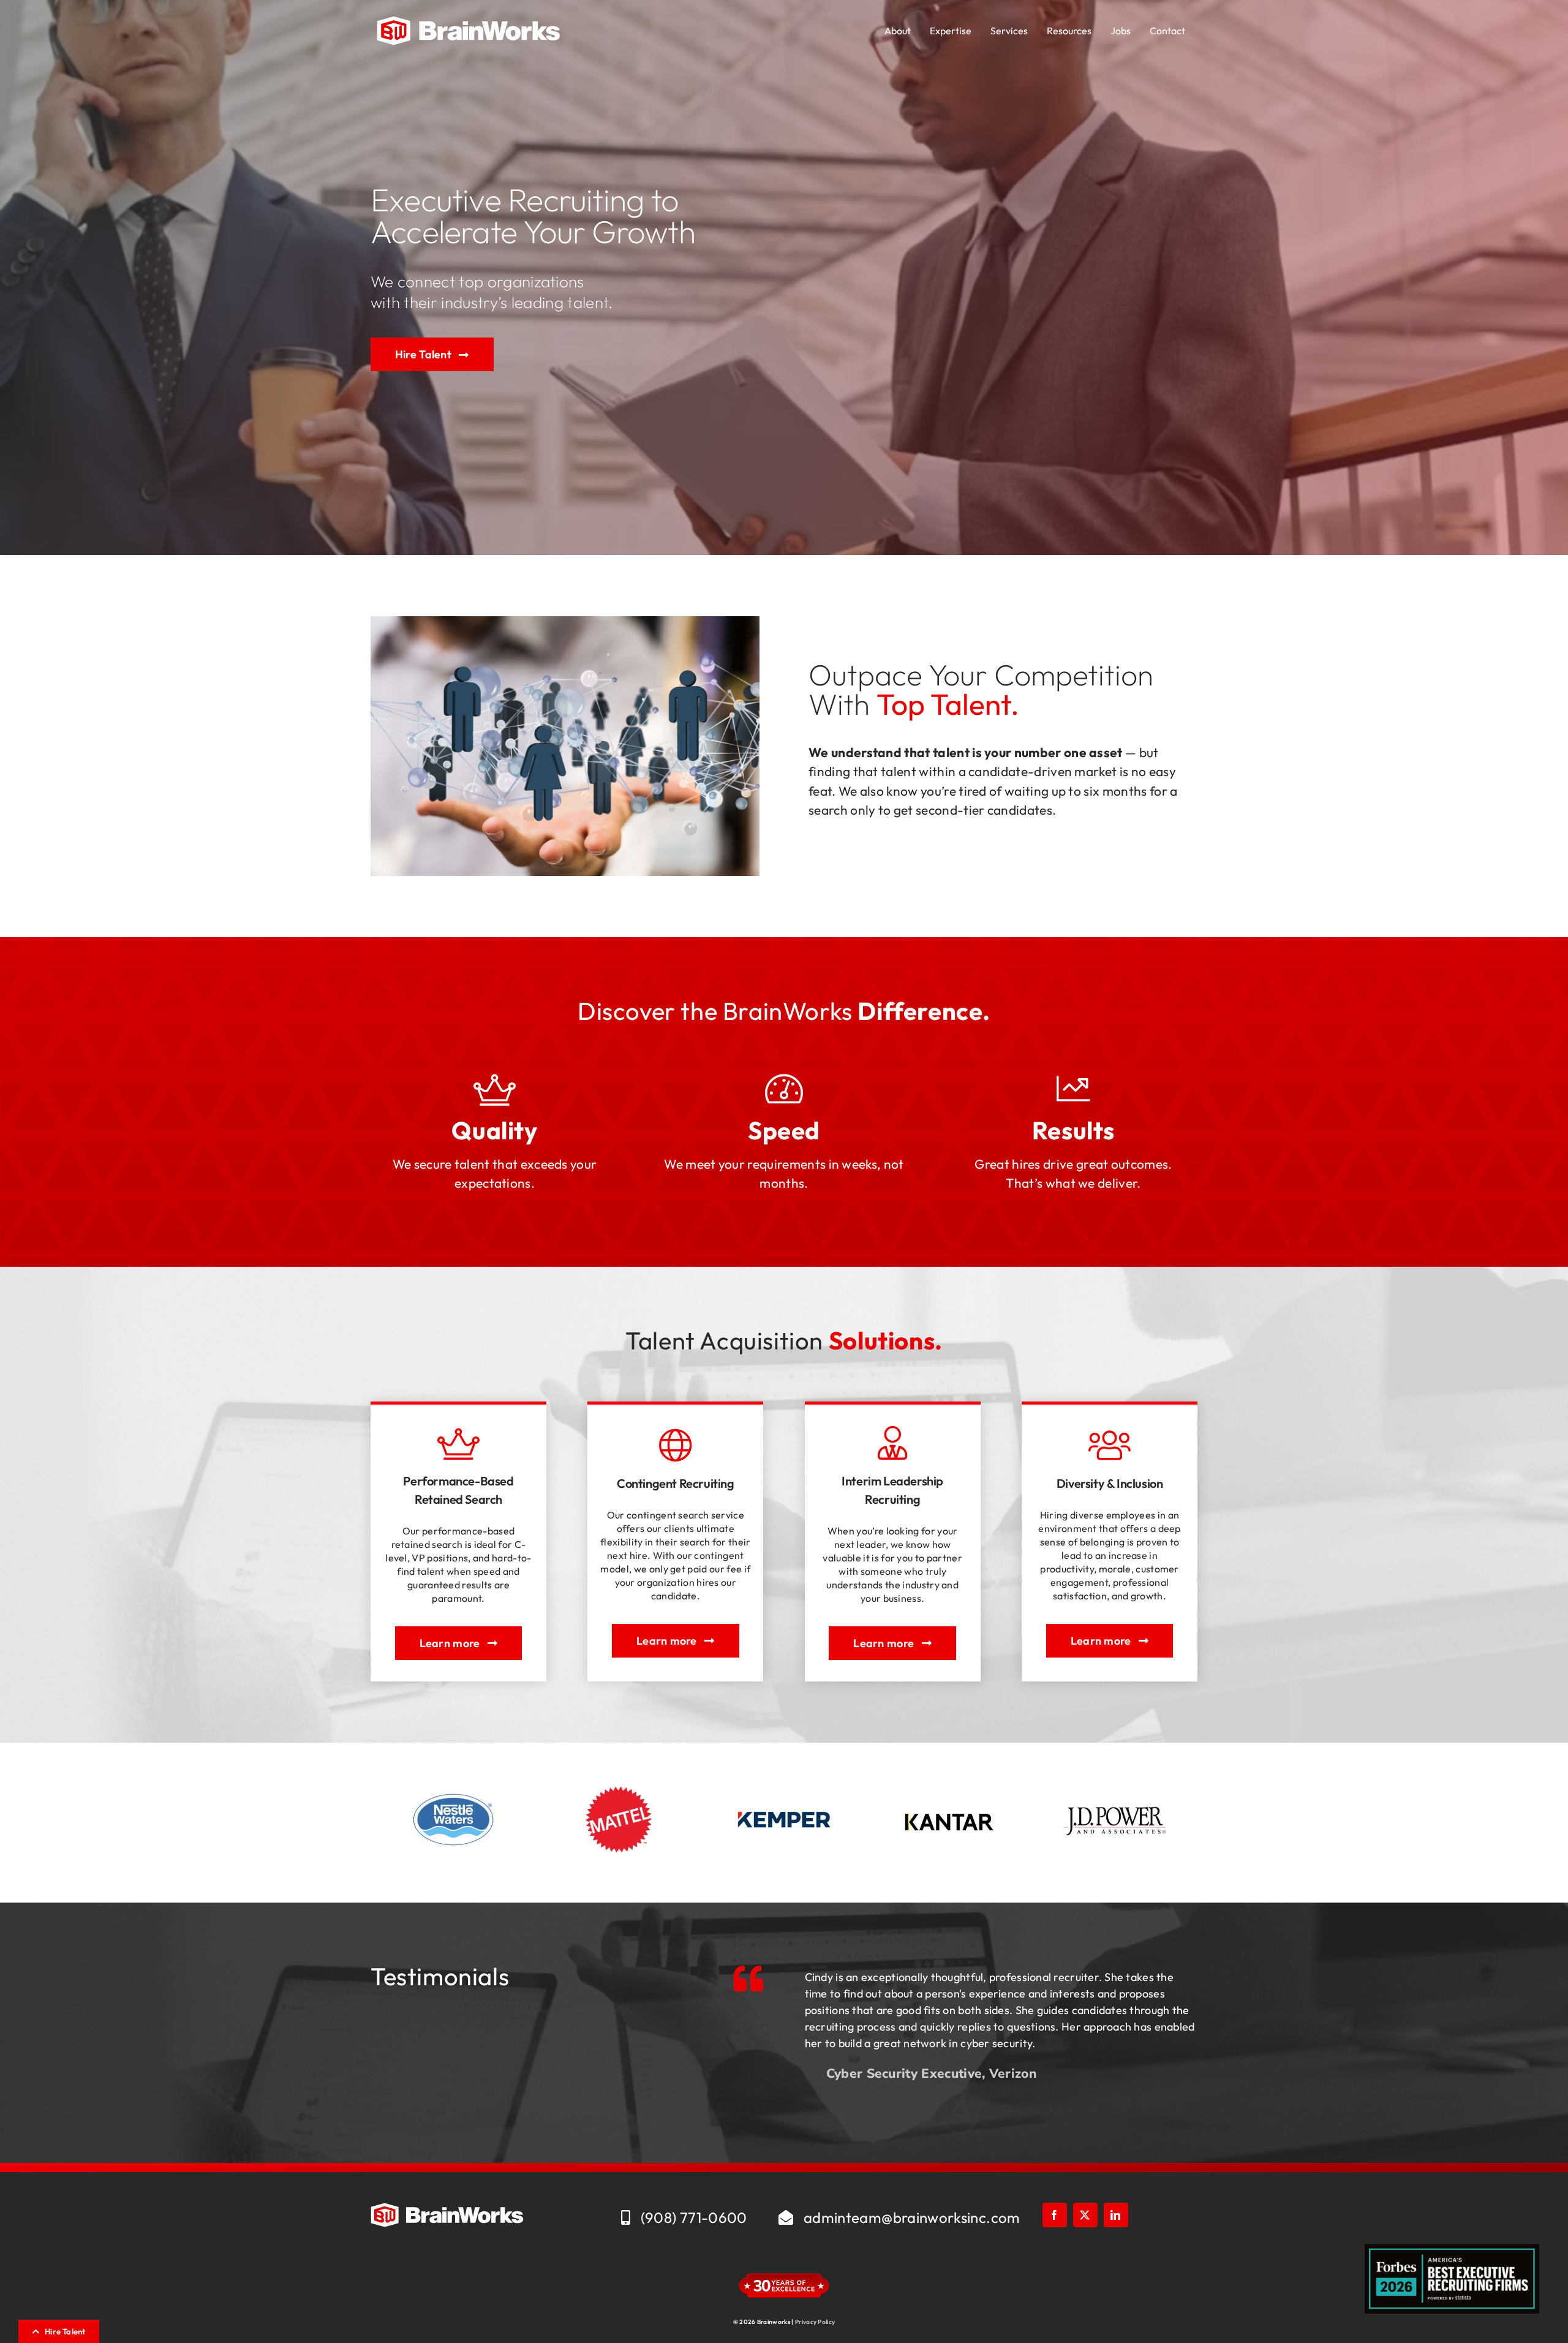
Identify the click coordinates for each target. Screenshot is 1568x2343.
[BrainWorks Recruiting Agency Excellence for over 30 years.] (469, 22)
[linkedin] (1116, 2235)
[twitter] (1085, 2235)
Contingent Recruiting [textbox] (676, 1483)
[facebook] (1055, 2235)
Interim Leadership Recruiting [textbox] (892, 1490)
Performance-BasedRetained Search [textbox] (458, 1490)
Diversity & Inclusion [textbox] (1110, 1483)
